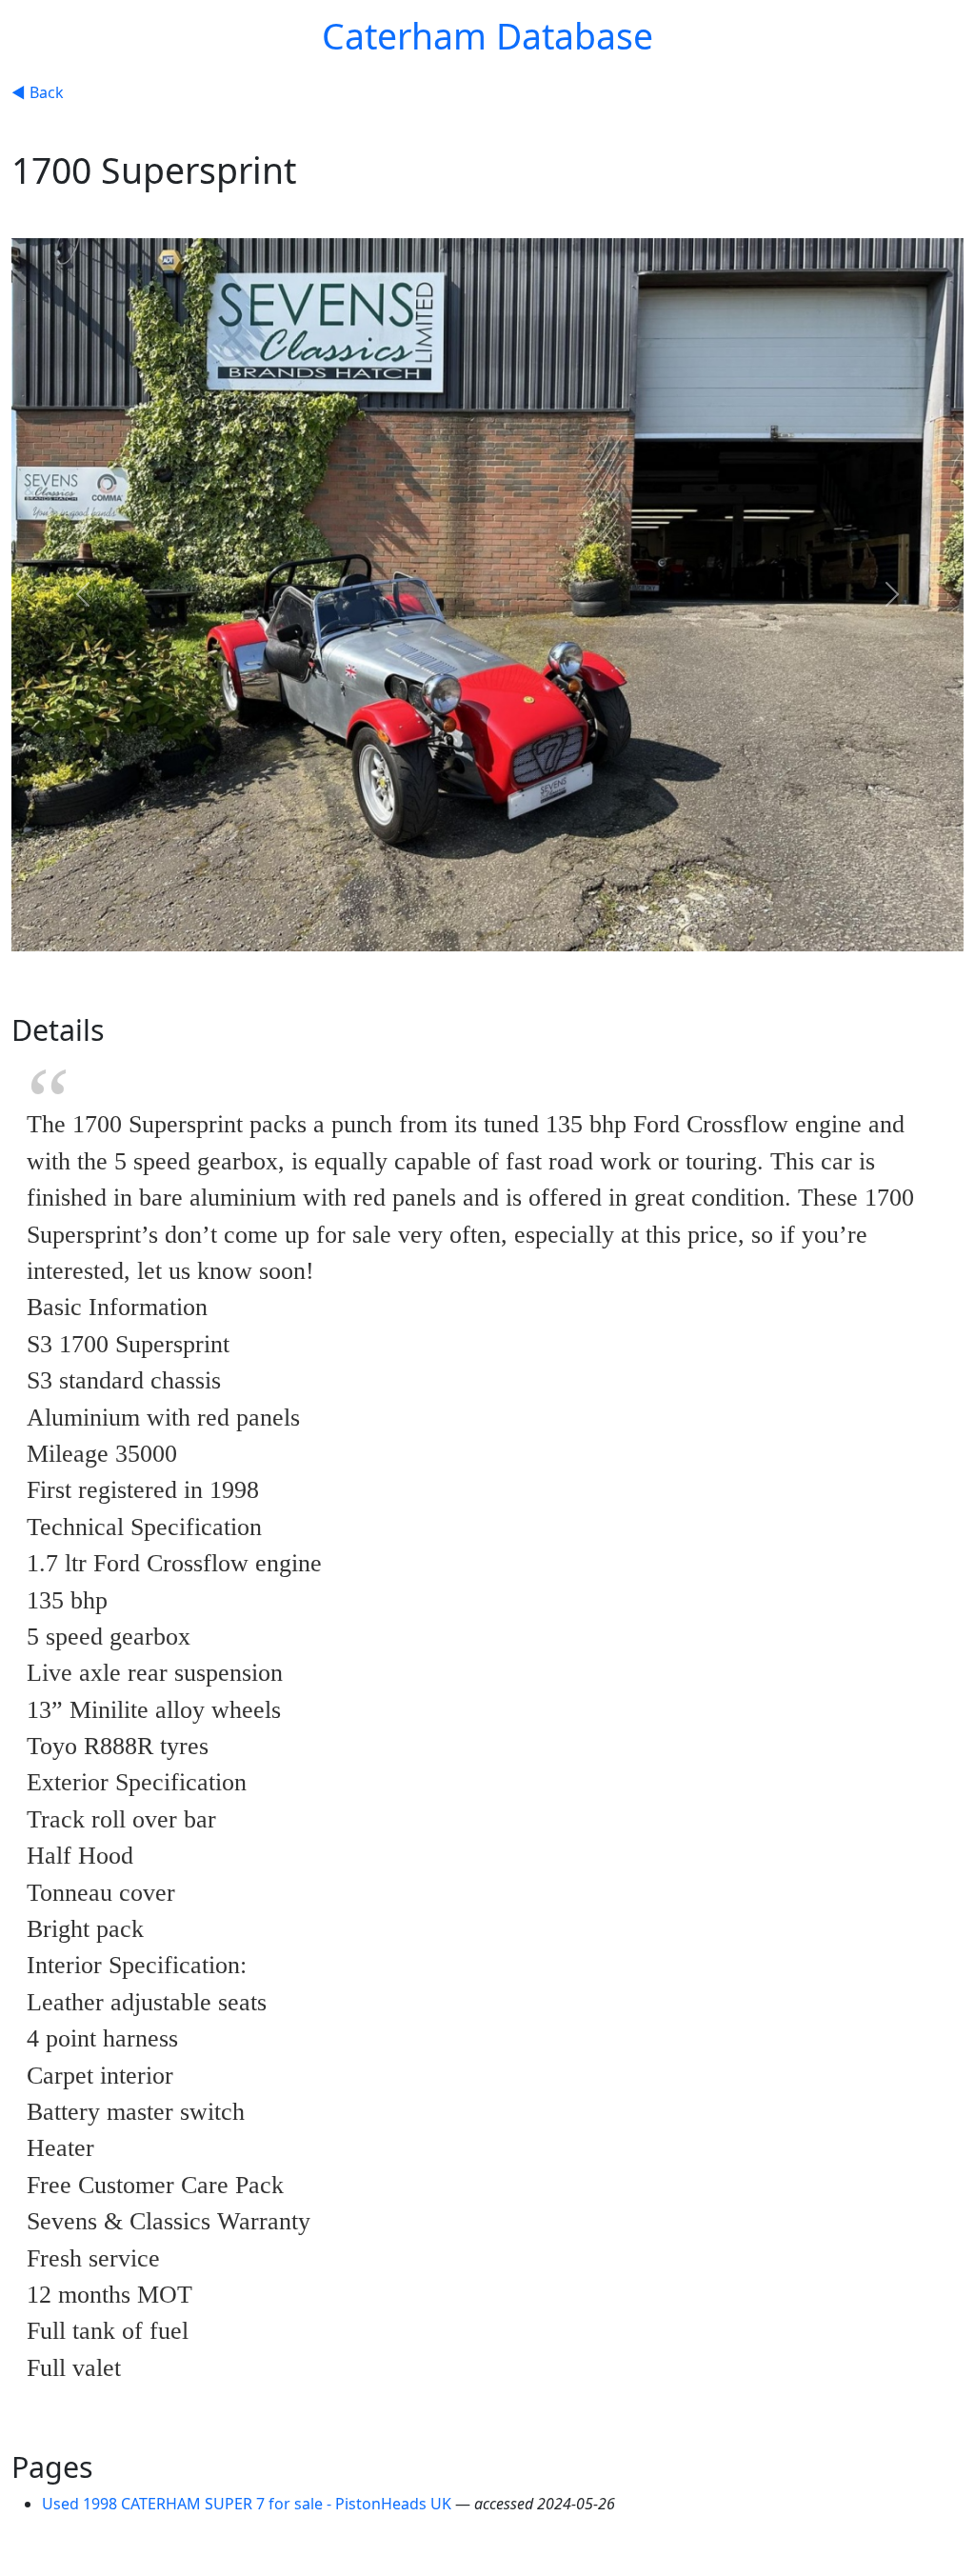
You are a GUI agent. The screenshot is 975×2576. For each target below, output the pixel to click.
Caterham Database (487, 36)
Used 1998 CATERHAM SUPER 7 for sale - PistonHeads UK (249, 2504)
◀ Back (38, 92)
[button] (83, 595)
